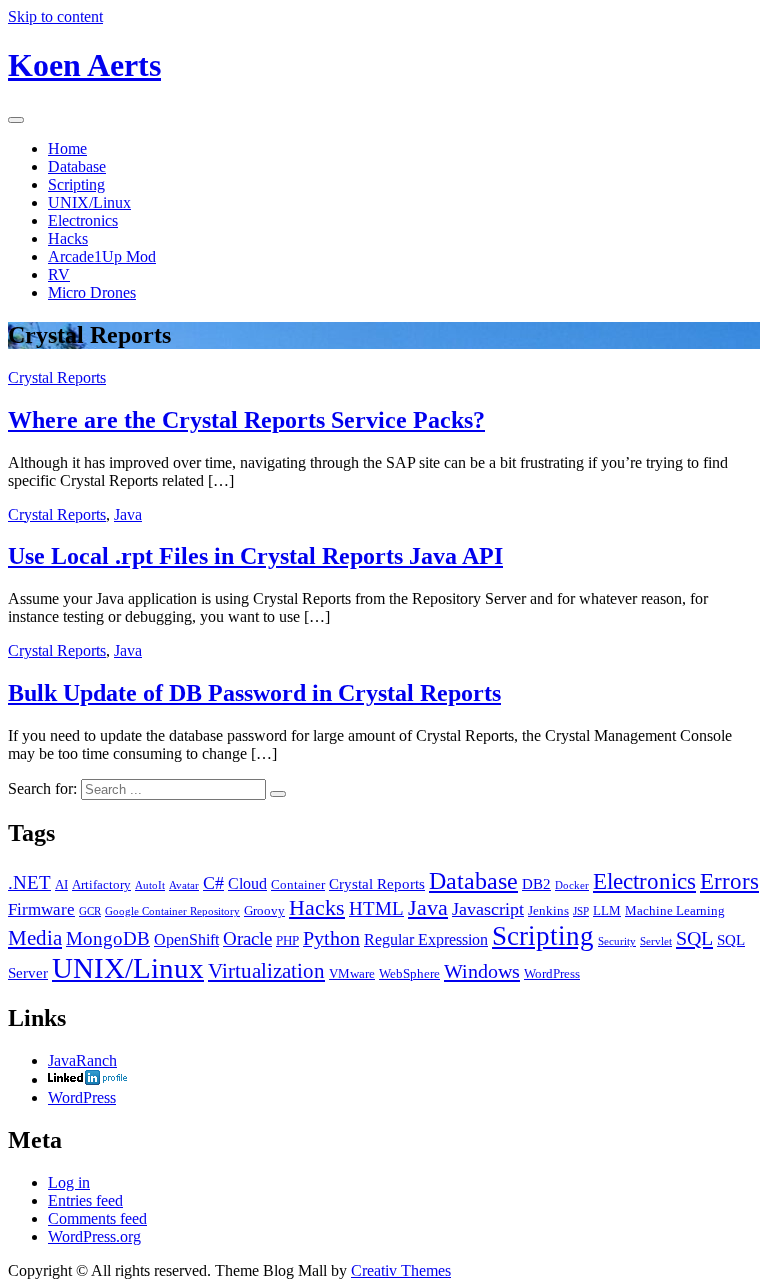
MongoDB (108, 938)
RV (59, 274)
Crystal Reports (57, 377)
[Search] (278, 794)
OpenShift (186, 940)
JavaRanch (82, 1060)
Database (77, 166)
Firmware (41, 909)
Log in (69, 1182)
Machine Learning (675, 910)
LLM (607, 910)
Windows (482, 971)
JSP (581, 911)
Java (128, 514)
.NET (29, 882)
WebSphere (409, 973)
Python (331, 938)
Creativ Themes (401, 1270)
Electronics (83, 220)
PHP (287, 940)
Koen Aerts (84, 65)
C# (213, 883)
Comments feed (97, 1218)
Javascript (488, 909)
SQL (694, 938)
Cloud (247, 884)
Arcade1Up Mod (102, 256)
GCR (90, 911)
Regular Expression (426, 940)
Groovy (264, 910)
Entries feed (85, 1200)
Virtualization (266, 971)
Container (298, 884)
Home (67, 148)
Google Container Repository (172, 911)
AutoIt (150, 885)
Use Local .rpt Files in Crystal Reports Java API (255, 556)
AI (61, 884)
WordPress (552, 973)
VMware (352, 973)
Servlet (656, 941)
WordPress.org (94, 1236)
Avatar (184, 885)
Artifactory (101, 884)
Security (617, 941)
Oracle (247, 938)
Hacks (68, 238)
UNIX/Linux (89, 202)
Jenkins (548, 910)
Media (35, 938)
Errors (729, 881)
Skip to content (55, 16)
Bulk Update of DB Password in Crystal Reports (254, 693)
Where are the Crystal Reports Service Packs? (246, 420)
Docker (572, 885)
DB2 (536, 884)
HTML (376, 908)
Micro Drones (92, 292)
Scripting (76, 184)
